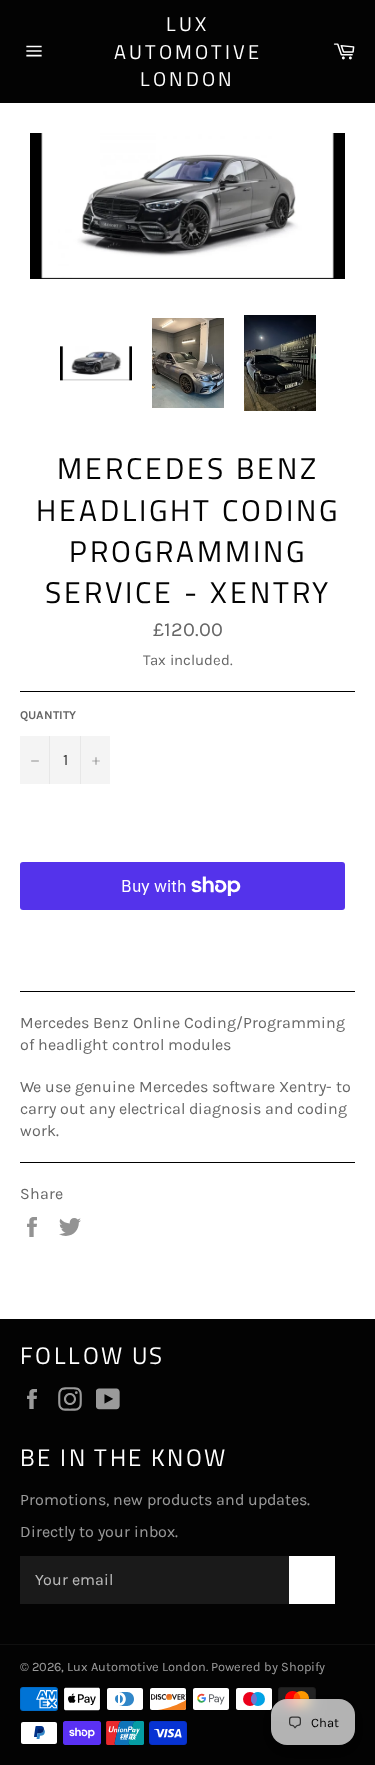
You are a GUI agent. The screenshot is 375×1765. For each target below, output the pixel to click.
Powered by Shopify (268, 1666)
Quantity (48, 715)
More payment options (183, 935)
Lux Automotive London (188, 51)
